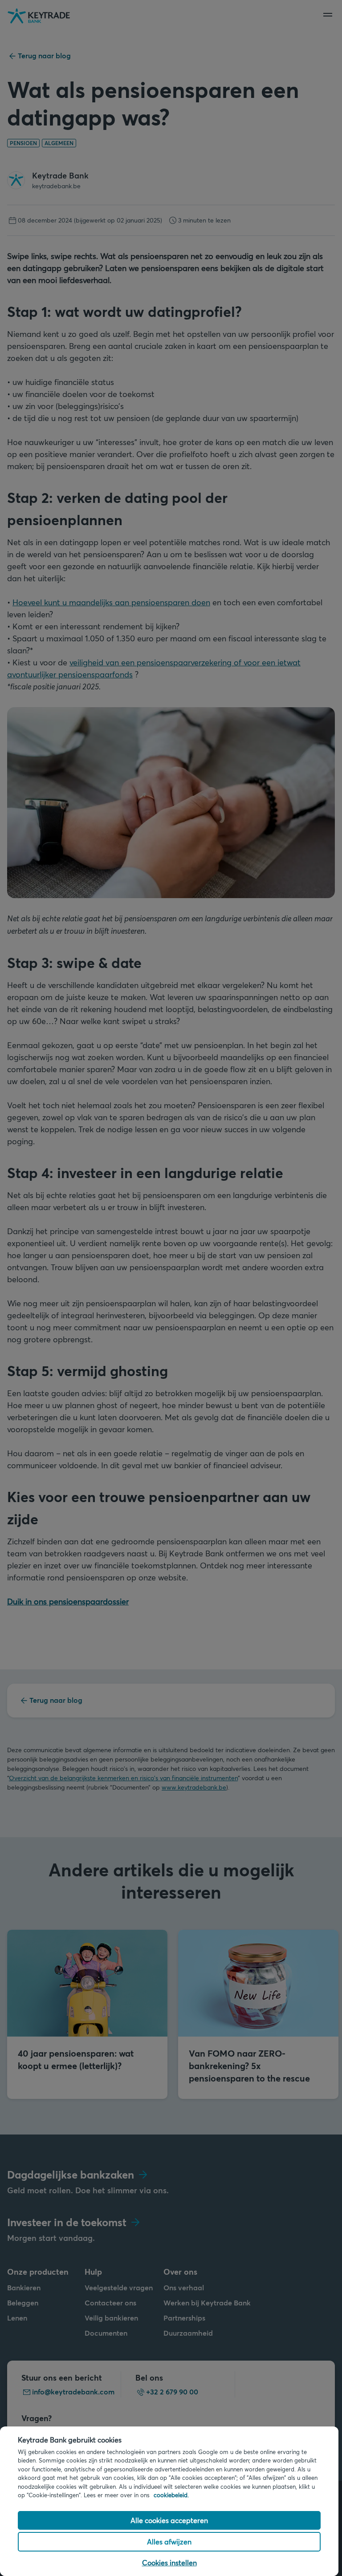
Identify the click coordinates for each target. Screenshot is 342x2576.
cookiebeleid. (171, 2495)
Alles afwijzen (169, 2542)
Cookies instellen (169, 2562)
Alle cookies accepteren (169, 2520)
